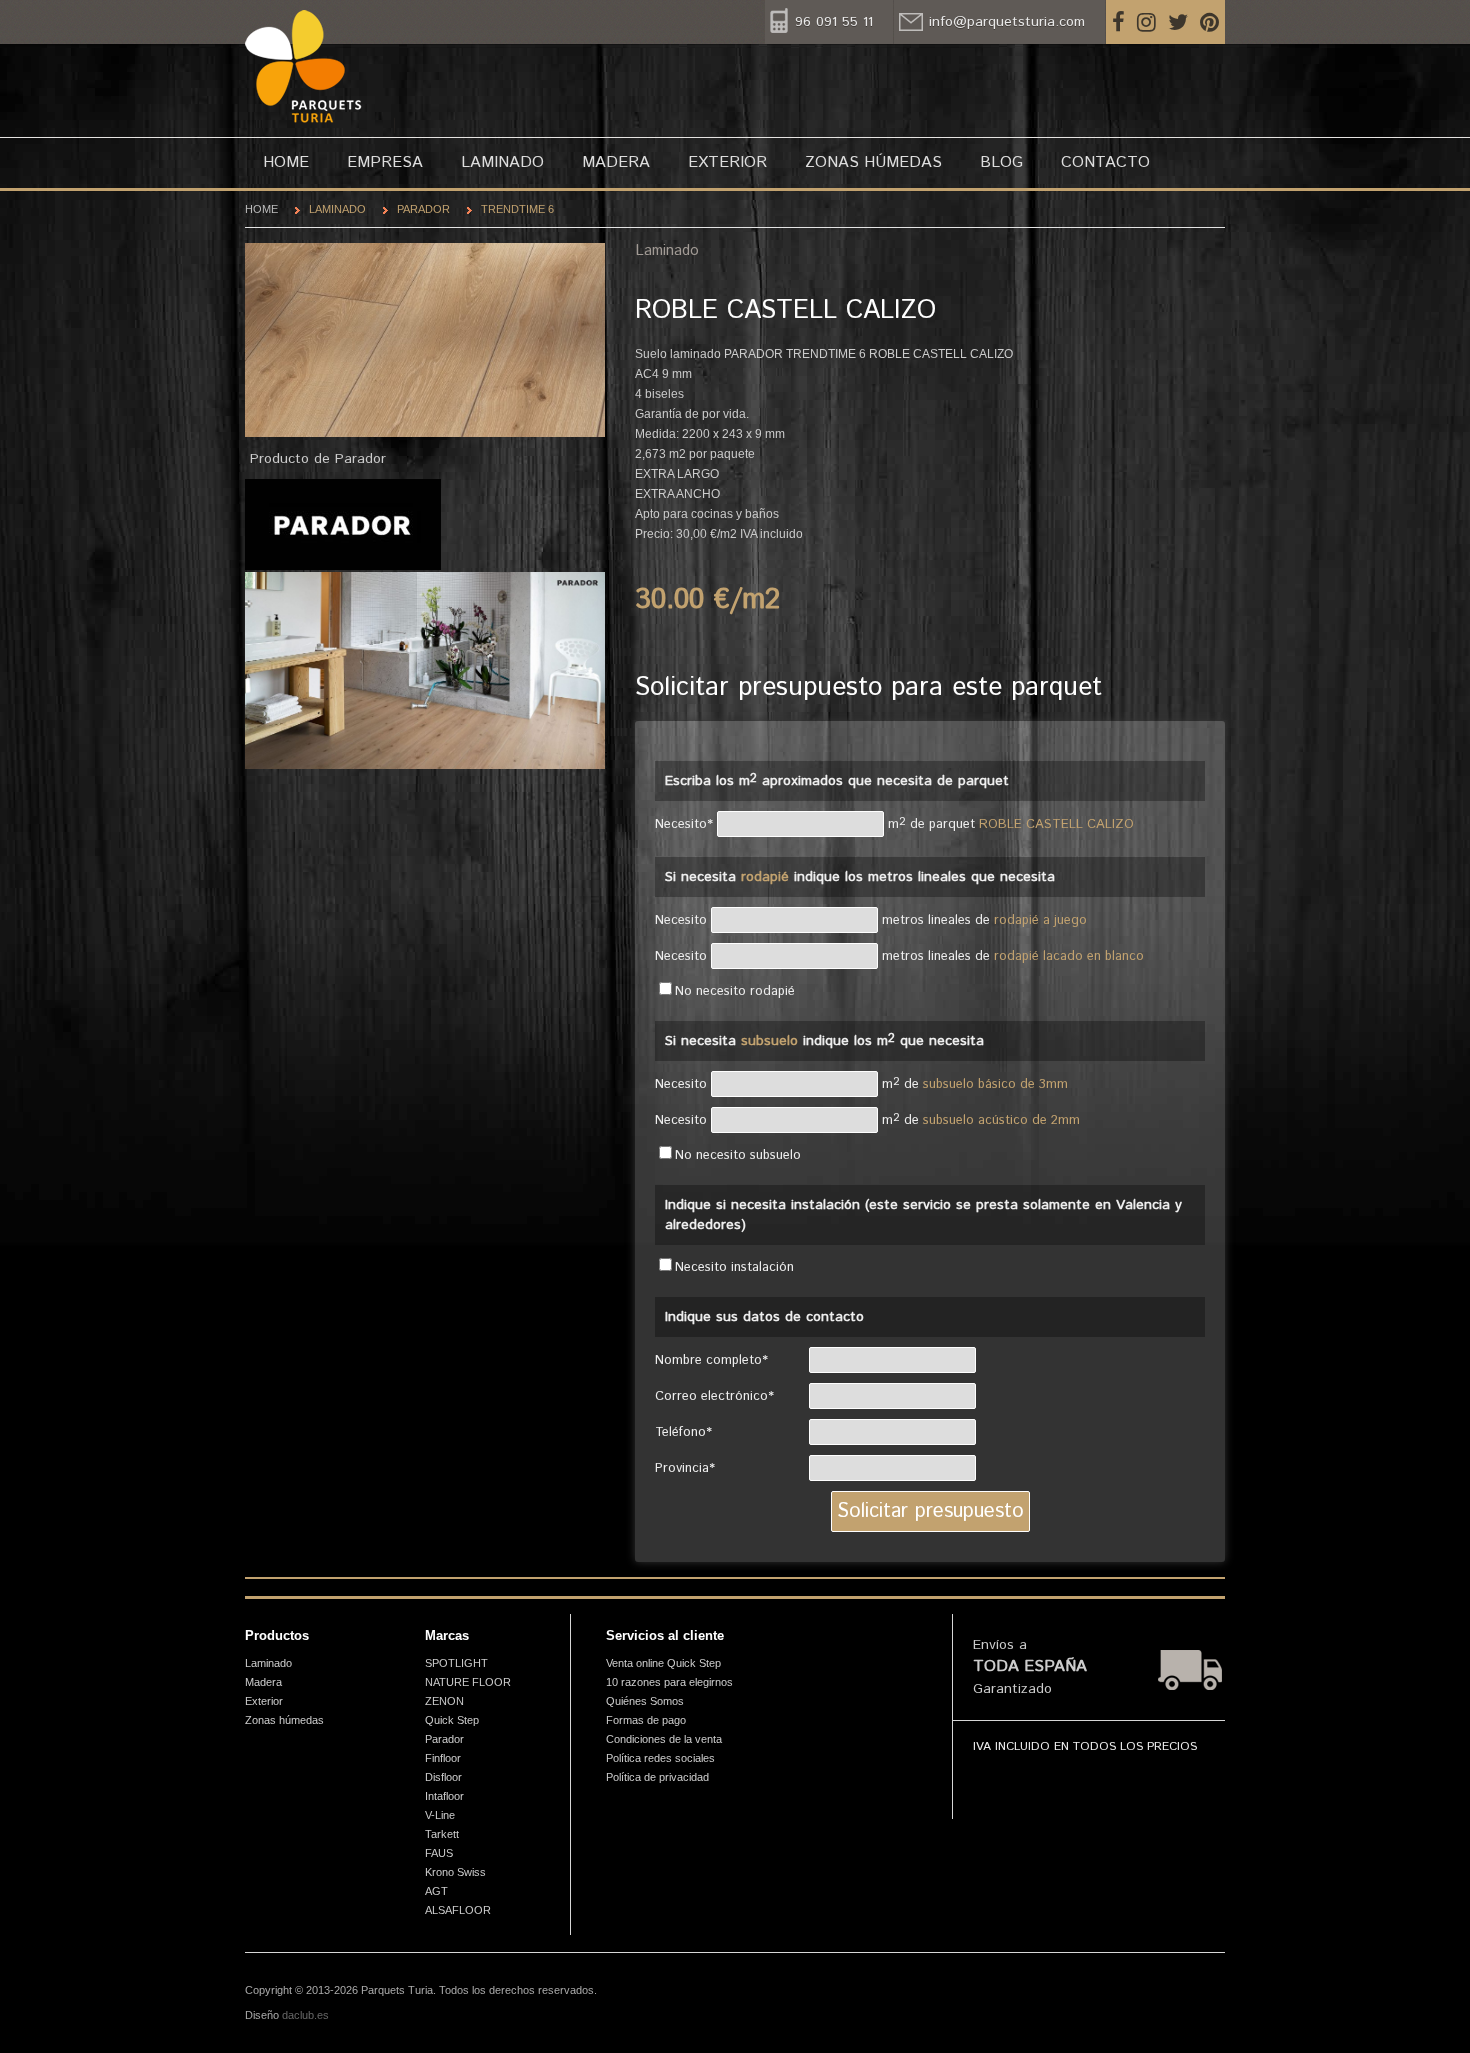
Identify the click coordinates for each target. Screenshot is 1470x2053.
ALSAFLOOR (458, 1910)
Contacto (1105, 162)
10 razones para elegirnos (669, 1682)
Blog (1001, 162)
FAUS (439, 1853)
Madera (616, 162)
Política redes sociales (660, 1758)
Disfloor (443, 1777)
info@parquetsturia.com (1007, 22)
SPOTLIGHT (456, 1663)
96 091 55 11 (834, 22)
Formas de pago (646, 1720)
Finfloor (443, 1758)
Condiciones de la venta (664, 1739)
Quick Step (452, 1720)
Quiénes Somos (645, 1701)
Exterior (727, 162)
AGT (436, 1891)
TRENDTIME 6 (517, 209)
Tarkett (442, 1834)
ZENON (444, 1701)
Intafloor (444, 1796)
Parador (423, 209)
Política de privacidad (657, 1777)
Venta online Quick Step (663, 1663)
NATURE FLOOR (468, 1682)
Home (286, 162)
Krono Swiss (455, 1872)
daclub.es (305, 2015)
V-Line (440, 1815)
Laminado (502, 162)
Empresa (385, 162)
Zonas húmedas (873, 162)
